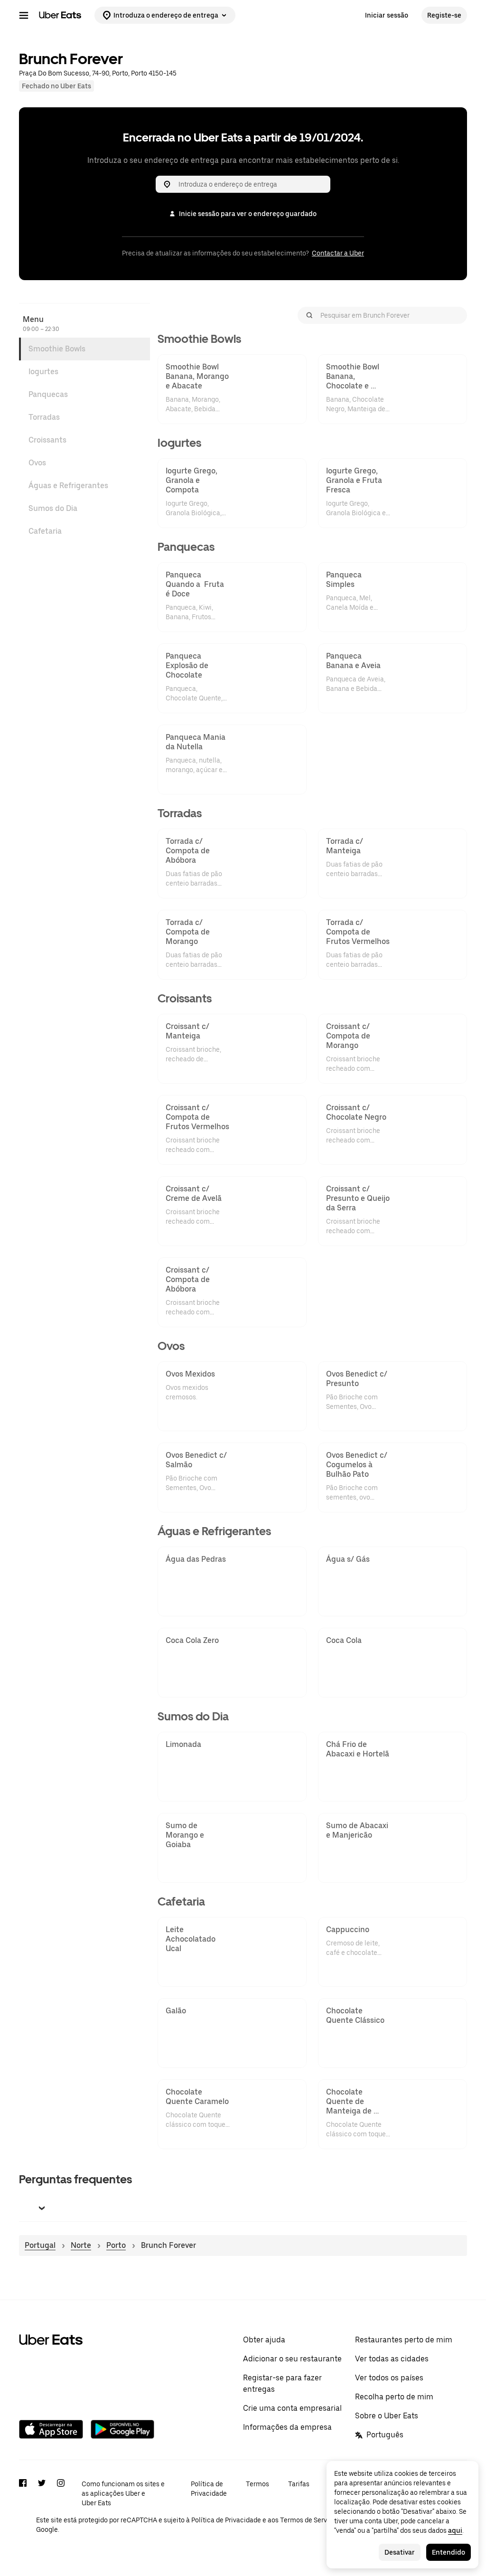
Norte (81, 2245)
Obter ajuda (264, 2340)
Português (385, 2435)
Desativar (400, 2552)
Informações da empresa (287, 2427)
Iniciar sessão (387, 15)
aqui (455, 2530)
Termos (257, 2484)
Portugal (40, 2245)
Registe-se (444, 15)
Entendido (449, 2552)
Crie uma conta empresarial (292, 2408)
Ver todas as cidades (392, 2359)
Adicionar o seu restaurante (292, 2359)
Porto (116, 2245)
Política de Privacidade (209, 2489)
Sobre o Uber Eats (387, 2416)
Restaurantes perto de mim (404, 2340)
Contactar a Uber (338, 253)
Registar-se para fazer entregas (282, 2383)
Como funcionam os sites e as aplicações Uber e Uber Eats (123, 2493)
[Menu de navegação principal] (24, 15)
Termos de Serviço (308, 2520)
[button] (243, 2208)
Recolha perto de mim (394, 2397)
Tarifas (299, 2484)
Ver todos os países (389, 2378)
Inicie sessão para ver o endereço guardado (248, 214)
